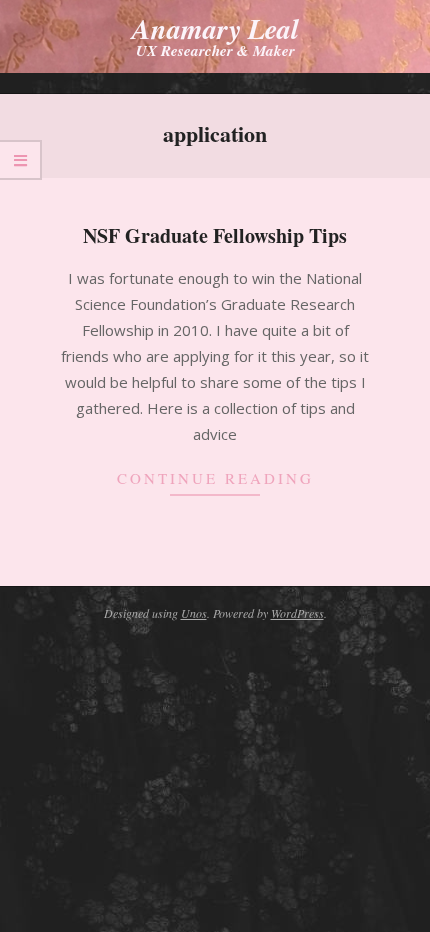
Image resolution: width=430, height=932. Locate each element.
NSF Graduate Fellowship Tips (215, 235)
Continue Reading (215, 478)
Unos (194, 613)
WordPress (297, 613)
